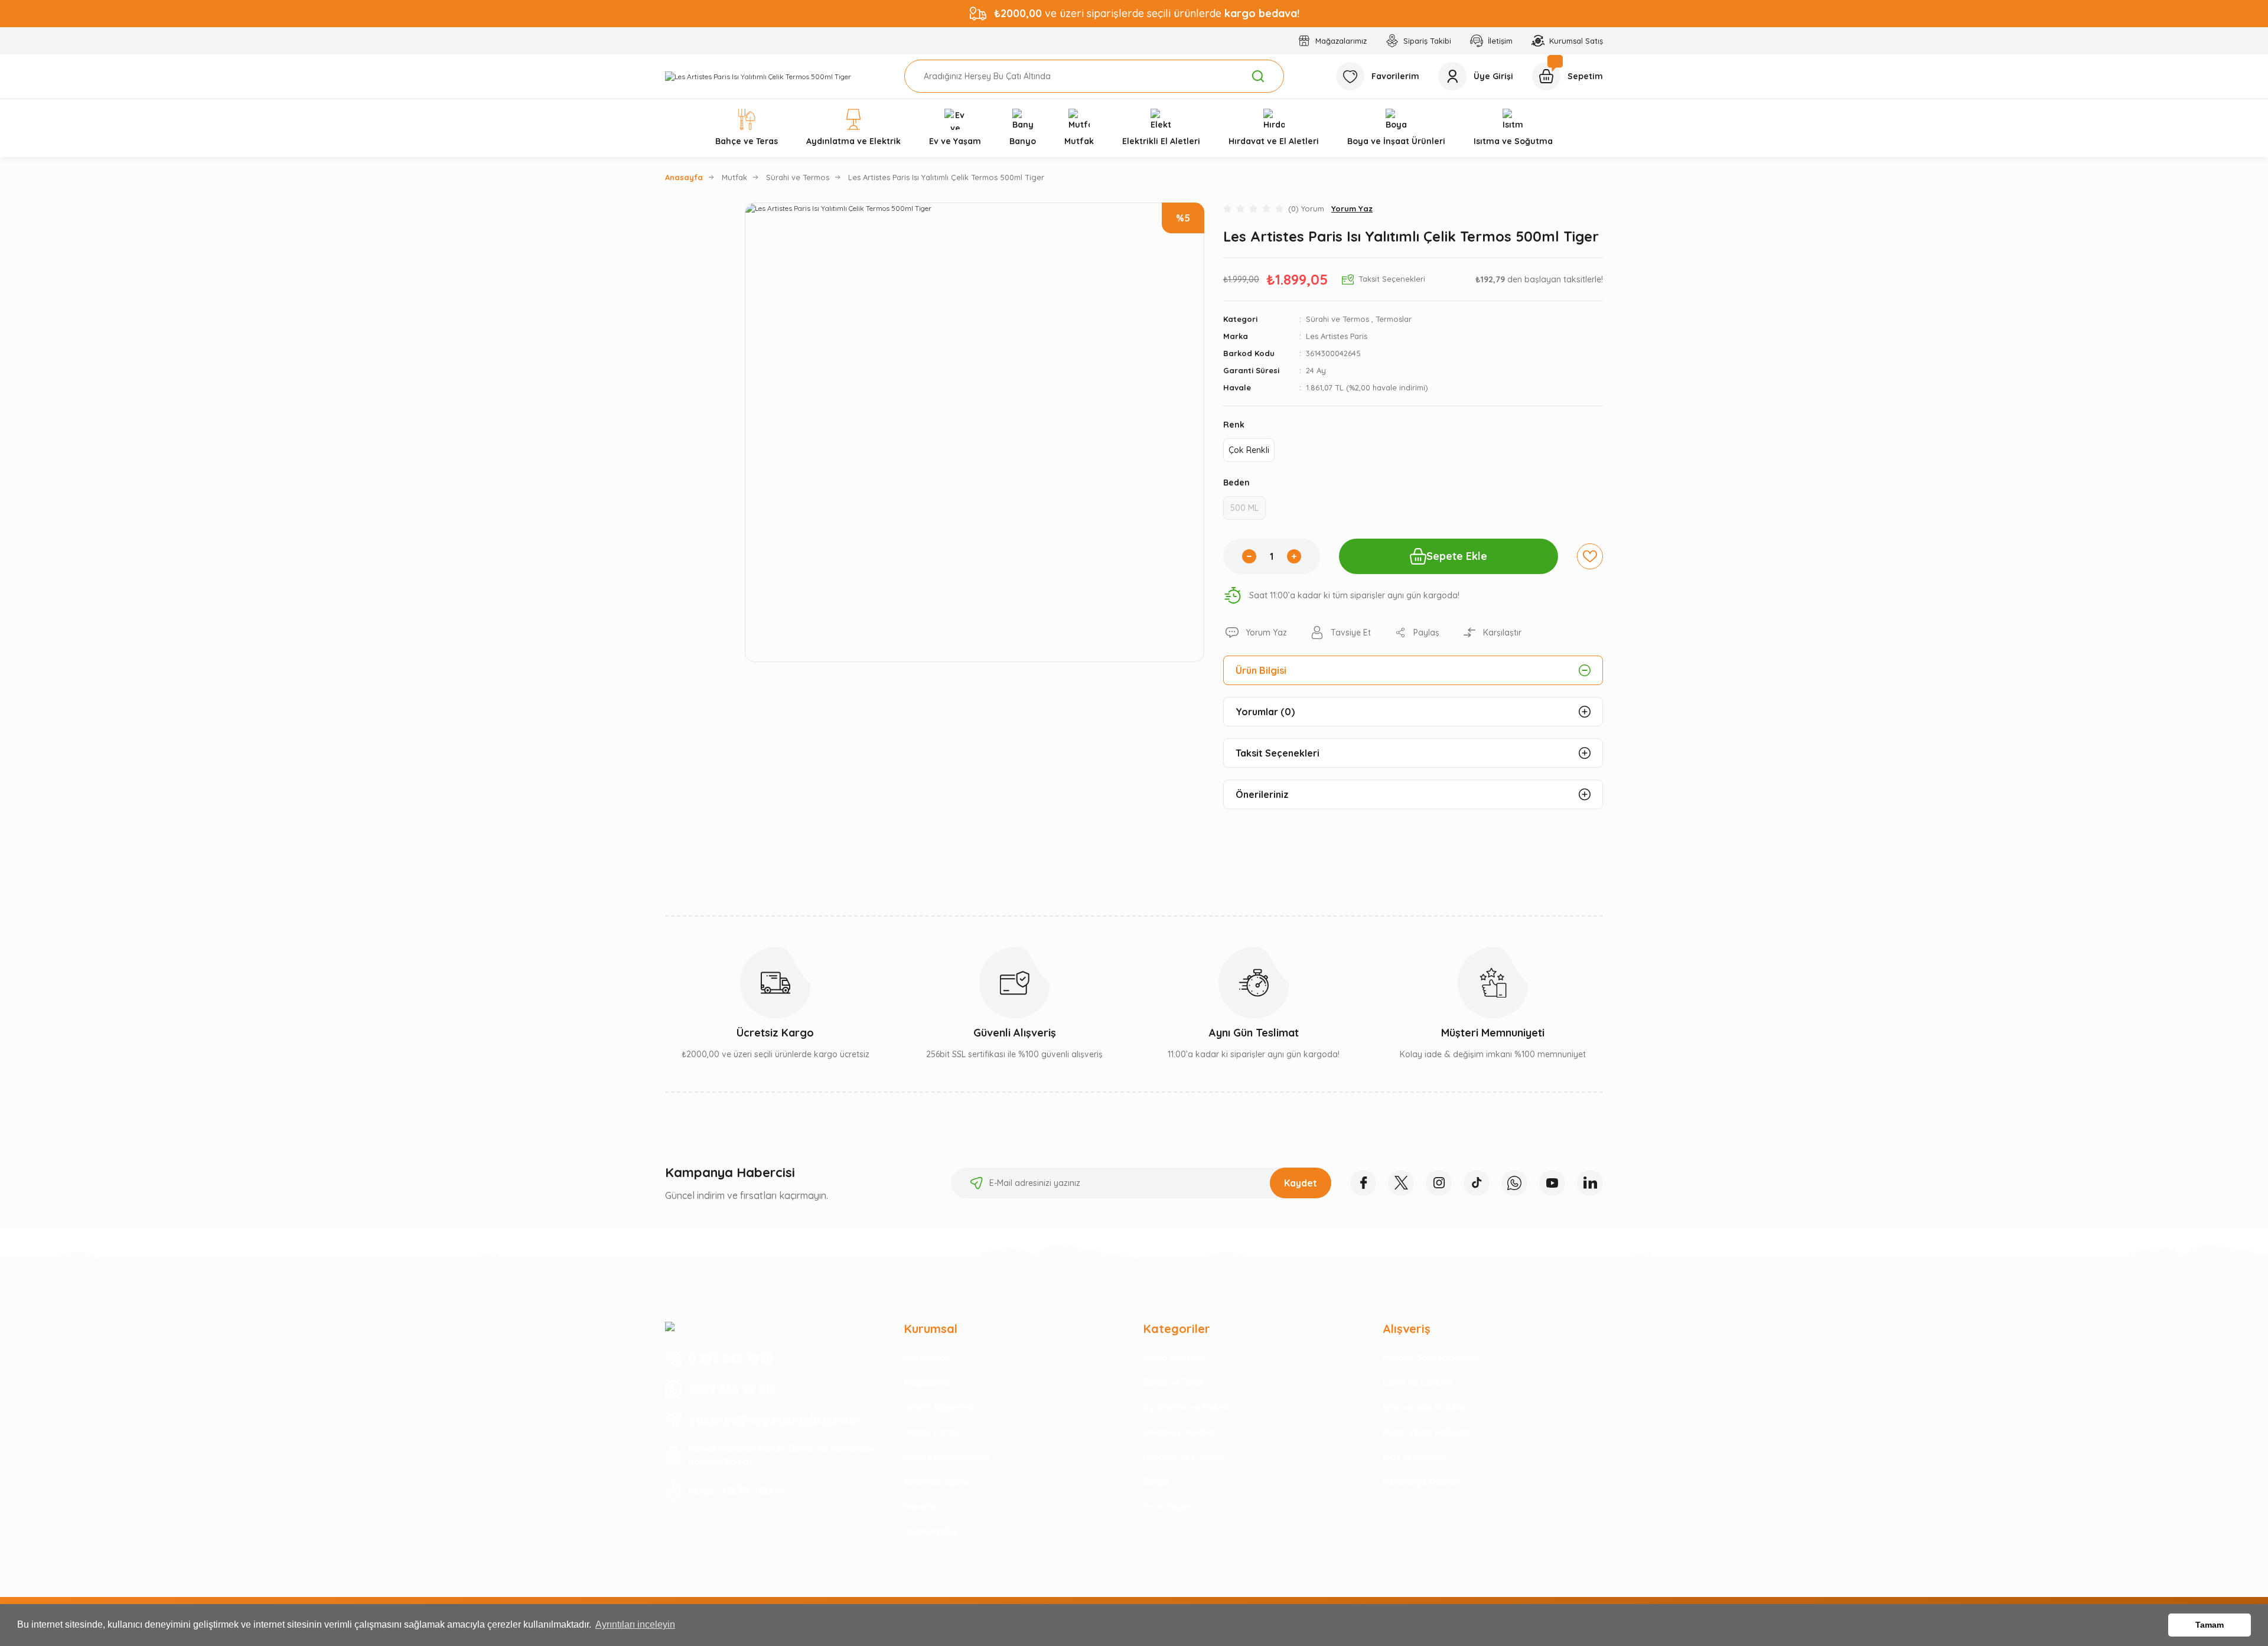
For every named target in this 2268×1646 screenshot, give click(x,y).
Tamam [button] (2210, 1625)
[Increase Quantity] (1294, 556)
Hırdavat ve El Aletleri (1185, 1457)
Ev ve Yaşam (1169, 1507)
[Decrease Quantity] (1249, 556)
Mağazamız (927, 1383)
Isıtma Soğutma (1174, 1358)
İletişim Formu (932, 1432)
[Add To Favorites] (1590, 556)
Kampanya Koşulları (1422, 1482)
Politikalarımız (931, 1531)
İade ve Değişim (1414, 1457)
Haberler (921, 1507)
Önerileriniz (1262, 794)
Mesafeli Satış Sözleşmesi (1432, 1358)
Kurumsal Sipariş (937, 1482)
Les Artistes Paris (1337, 336)
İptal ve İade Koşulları (1425, 1407)
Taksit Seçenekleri (1278, 753)
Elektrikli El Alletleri (1179, 1432)
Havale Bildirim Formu (947, 1457)
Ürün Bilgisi (1261, 670)
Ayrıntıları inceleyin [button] (635, 1624)
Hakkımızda (927, 1358)
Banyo (1156, 1482)
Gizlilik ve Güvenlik (1418, 1383)
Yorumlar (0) (1265, 712)
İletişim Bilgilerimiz (939, 1407)
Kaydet (1301, 1183)
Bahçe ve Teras (1173, 1383)
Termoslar (1394, 319)
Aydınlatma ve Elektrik (1187, 1407)
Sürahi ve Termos (1337, 319)
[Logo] (758, 76)
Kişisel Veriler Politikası (1426, 1432)
